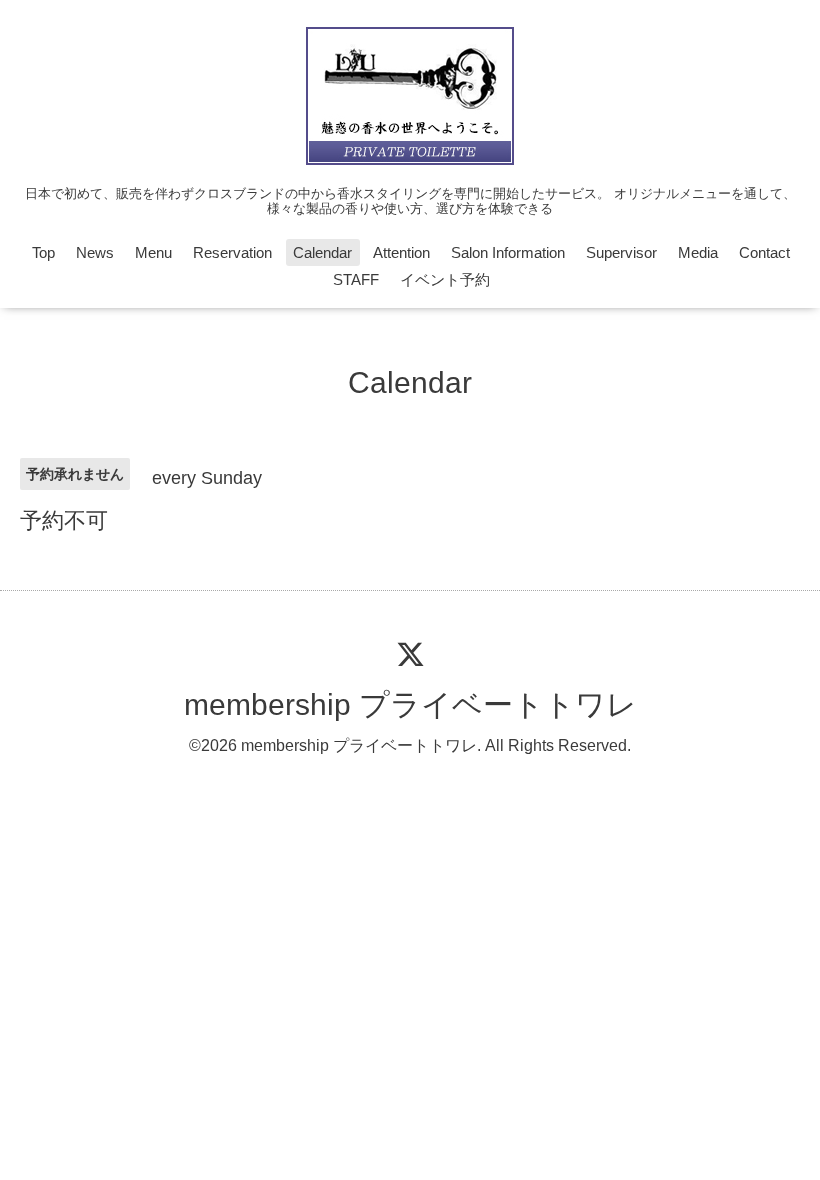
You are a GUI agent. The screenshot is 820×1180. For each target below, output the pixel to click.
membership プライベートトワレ (410, 704)
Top (43, 252)
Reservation (232, 252)
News (95, 252)
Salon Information (508, 252)
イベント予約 (445, 279)
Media (698, 252)
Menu (153, 252)
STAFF (356, 279)
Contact (764, 252)
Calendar (322, 252)
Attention (401, 252)
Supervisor (621, 252)
